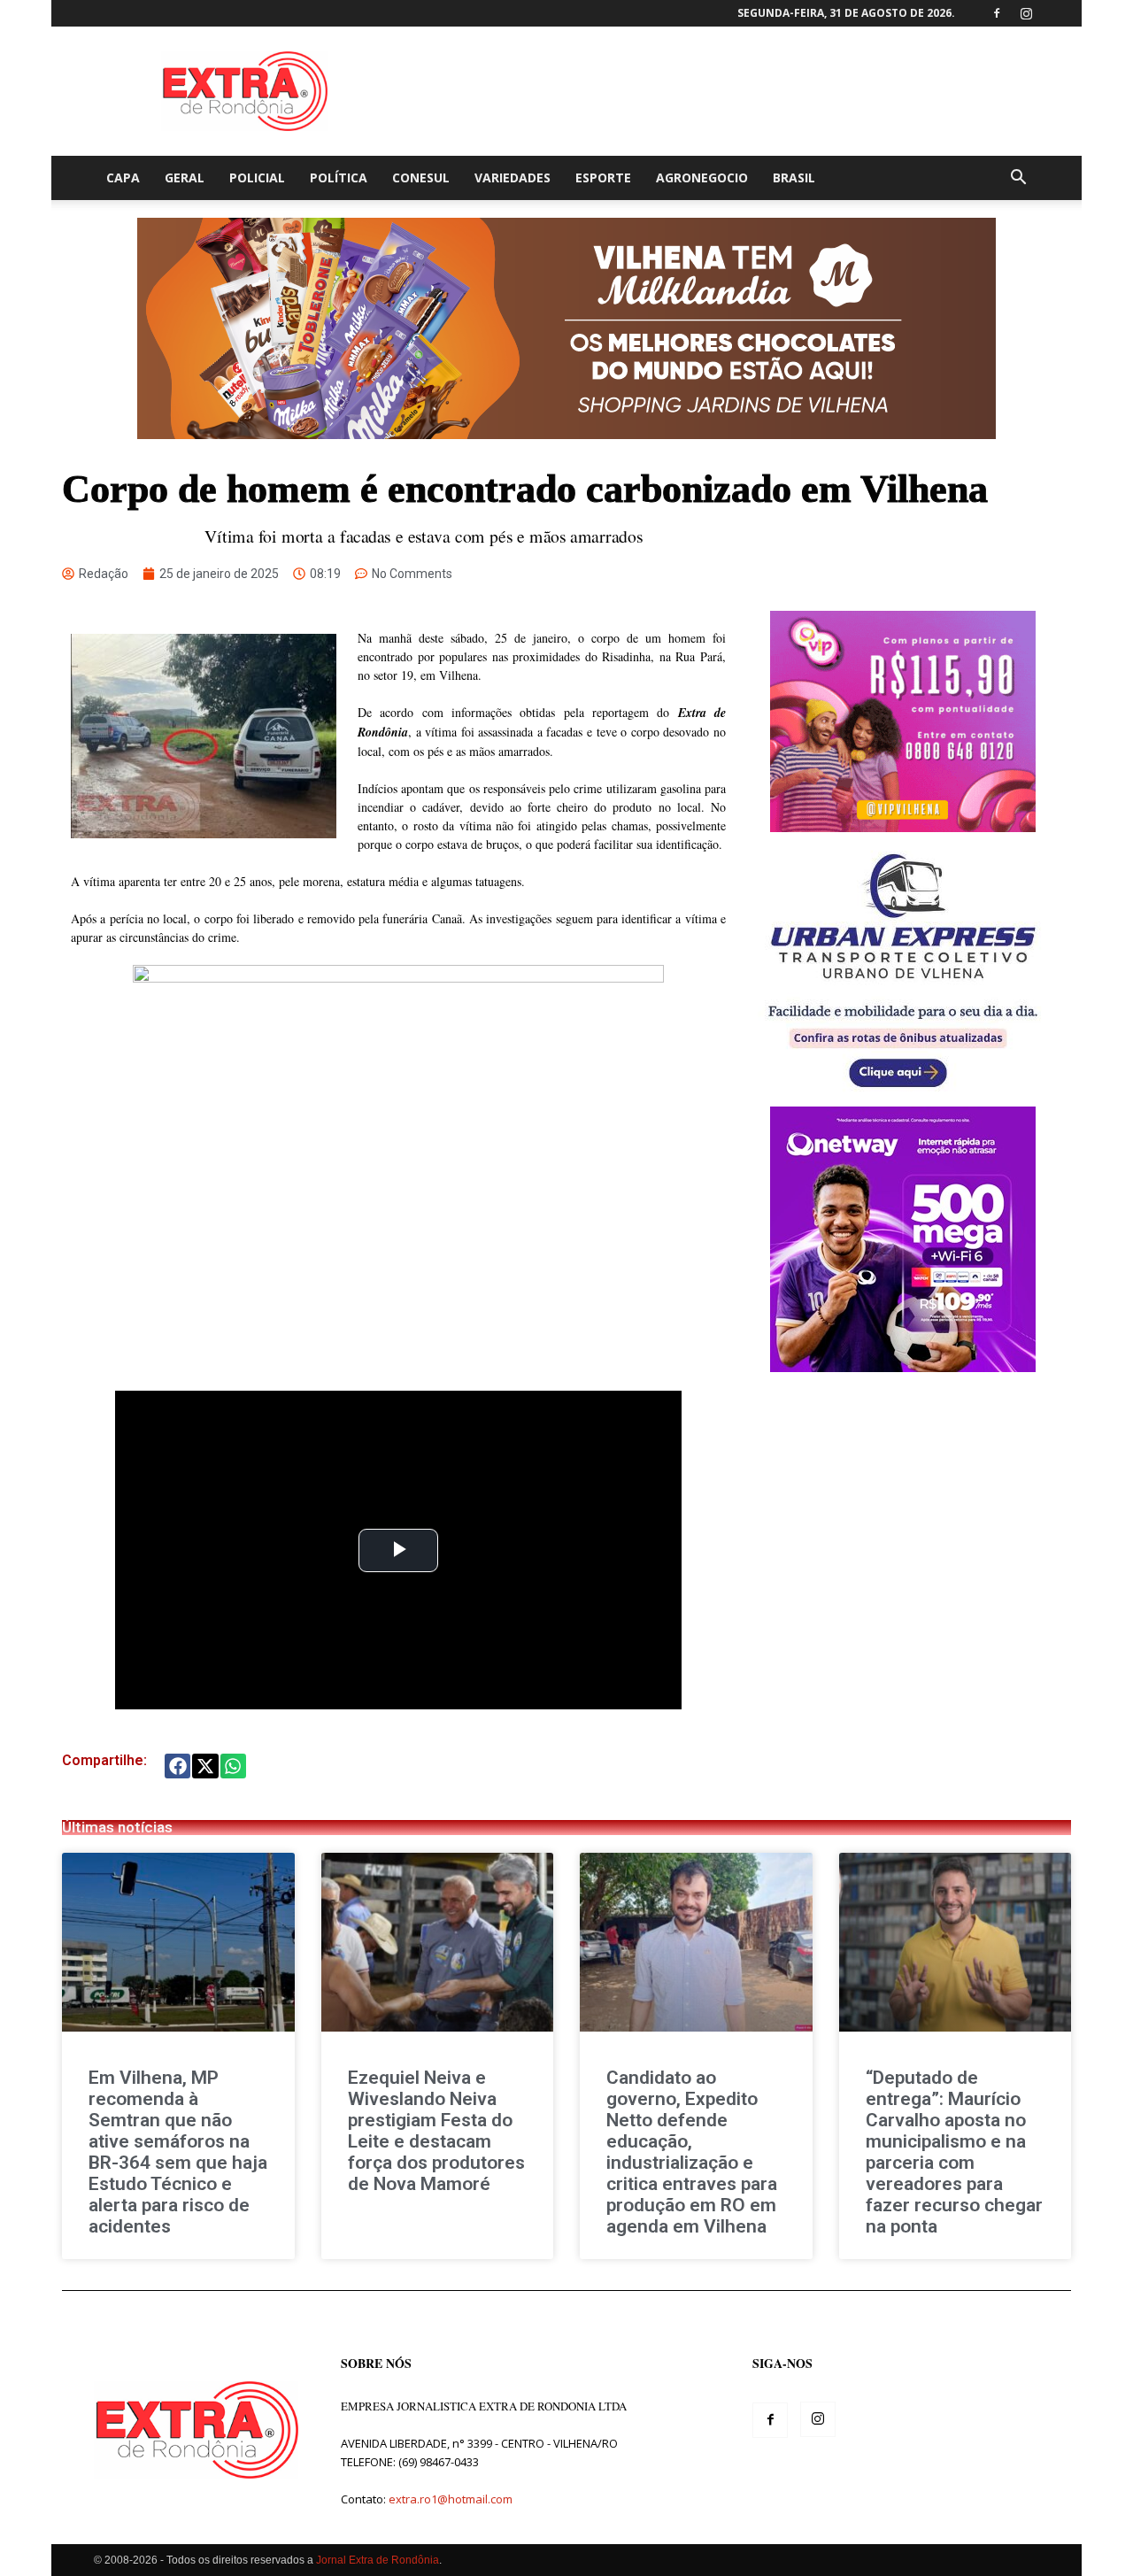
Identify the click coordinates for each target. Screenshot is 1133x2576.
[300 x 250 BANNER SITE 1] (903, 827)
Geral (185, 177)
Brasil (794, 177)
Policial (257, 177)
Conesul (421, 177)
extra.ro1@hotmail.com (451, 2499)
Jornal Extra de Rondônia (378, 2560)
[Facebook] (997, 13)
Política (339, 177)
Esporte (603, 177)
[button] (1018, 179)
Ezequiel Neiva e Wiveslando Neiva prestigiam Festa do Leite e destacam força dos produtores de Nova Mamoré (436, 2131)
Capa (123, 177)
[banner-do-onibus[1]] (903, 1097)
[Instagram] (1026, 13)
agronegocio (702, 177)
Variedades (513, 177)
